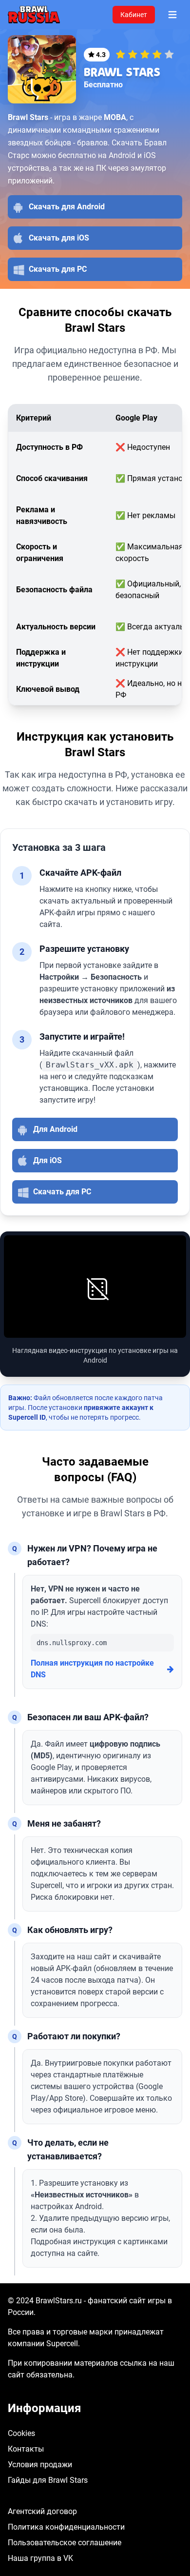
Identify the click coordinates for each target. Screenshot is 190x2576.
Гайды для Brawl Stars (48, 2480)
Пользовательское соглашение (65, 2543)
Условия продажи (40, 2465)
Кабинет (134, 15)
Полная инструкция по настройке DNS (92, 1669)
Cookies (21, 2433)
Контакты (26, 2449)
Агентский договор (42, 2511)
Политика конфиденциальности (66, 2527)
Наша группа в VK (40, 2558)
